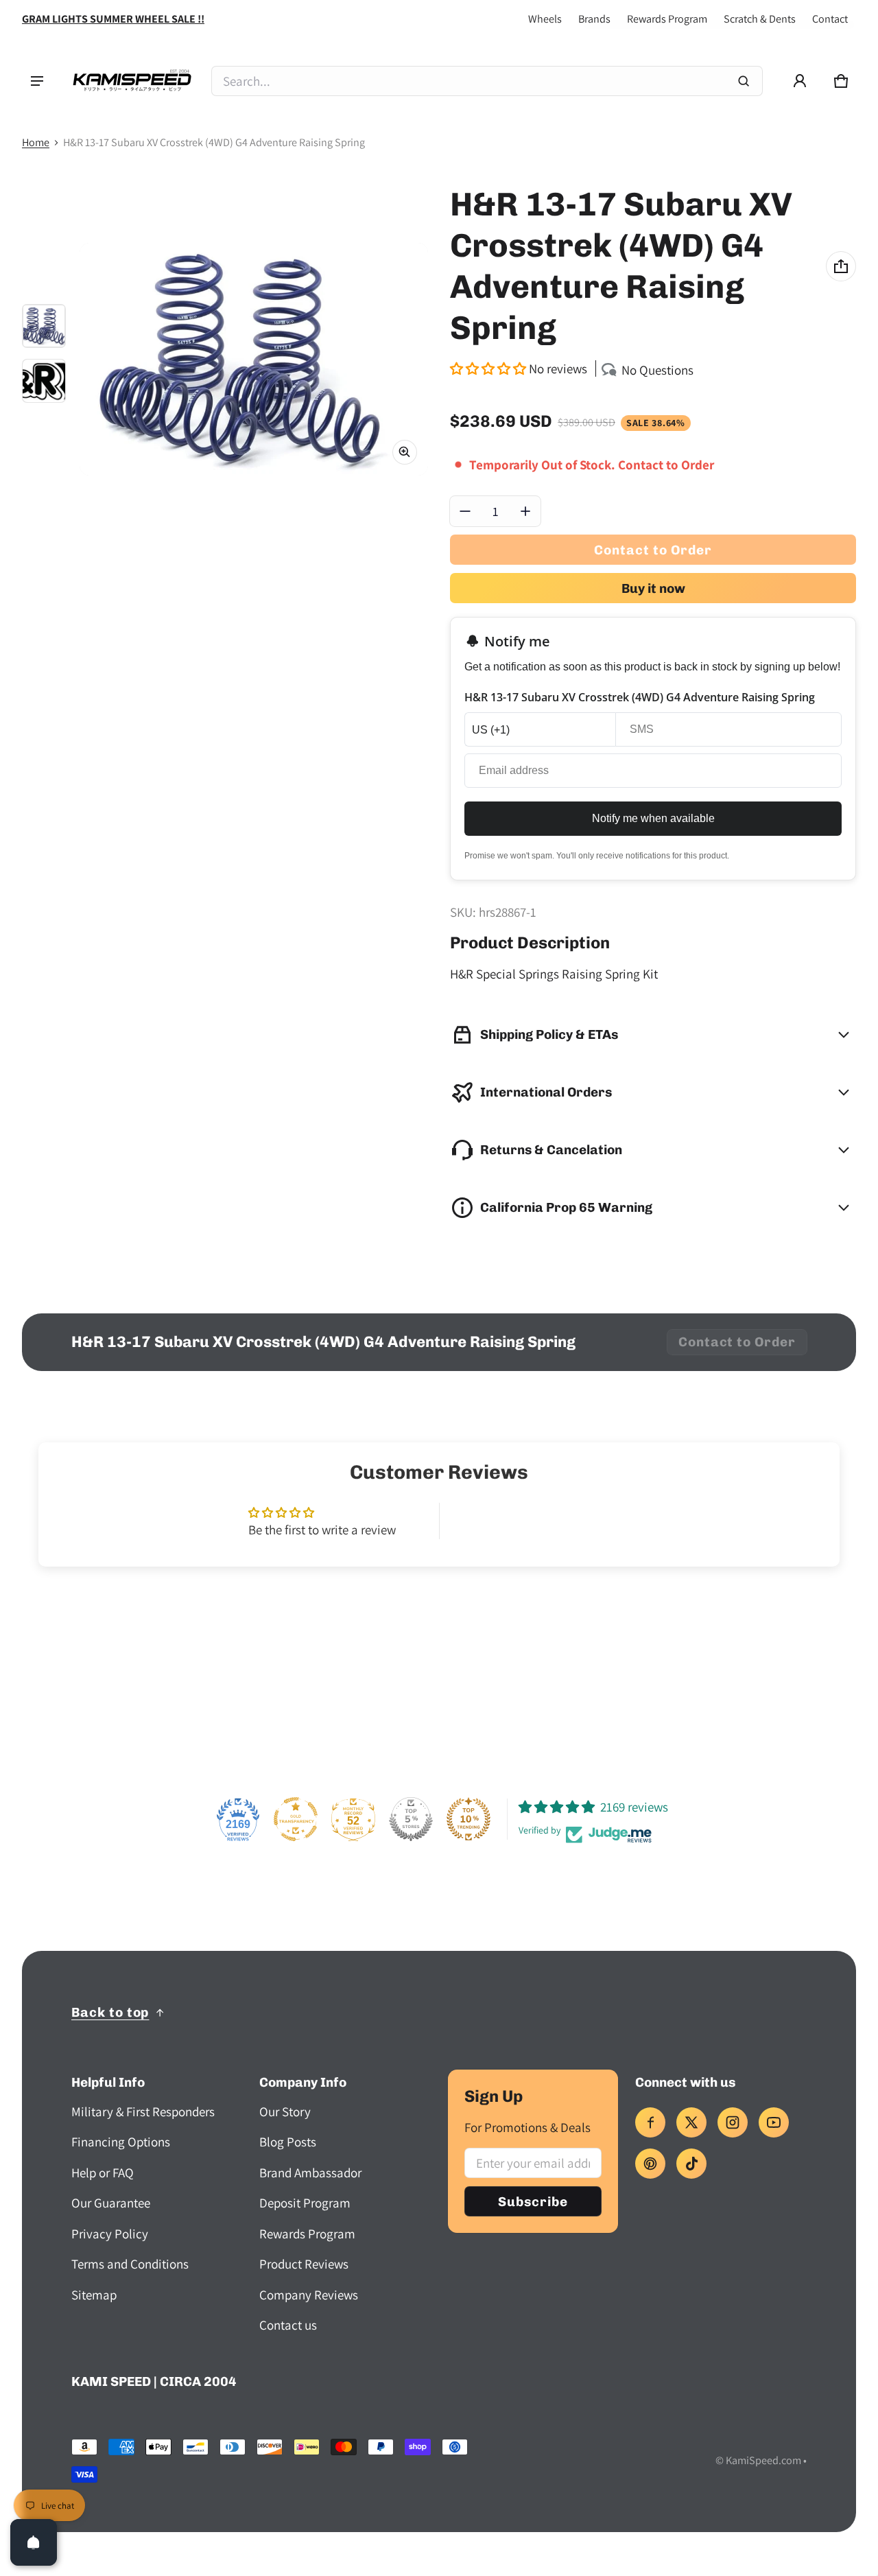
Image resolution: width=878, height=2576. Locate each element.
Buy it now (653, 588)
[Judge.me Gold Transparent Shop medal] (296, 1819)
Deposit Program (305, 2203)
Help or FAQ (103, 2173)
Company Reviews (309, 2295)
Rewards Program (667, 19)
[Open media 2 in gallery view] (44, 381)
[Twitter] (691, 2122)
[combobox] (487, 81)
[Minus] (465, 511)
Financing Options (121, 2142)
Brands (594, 19)
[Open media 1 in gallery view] (44, 326)
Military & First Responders (143, 2111)
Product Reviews (304, 2264)
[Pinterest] (650, 2164)
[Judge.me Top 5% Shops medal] (411, 1819)
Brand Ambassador (310, 2173)
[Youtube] (774, 2122)
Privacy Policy (110, 2234)
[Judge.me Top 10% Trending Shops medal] (468, 1819)
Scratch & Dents (760, 19)
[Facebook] (650, 2122)
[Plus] (525, 511)
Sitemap (94, 2295)
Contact (830, 19)
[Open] (34, 2542)
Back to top (110, 2012)
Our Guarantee (111, 2203)
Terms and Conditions (130, 2264)
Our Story (285, 2111)
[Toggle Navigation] (37, 81)
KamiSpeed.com (763, 2460)
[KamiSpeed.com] (132, 81)
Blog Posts (288, 2142)
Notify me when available (653, 818)
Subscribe (533, 2202)
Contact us (288, 2325)
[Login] (800, 81)
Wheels (545, 19)
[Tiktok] (691, 2164)
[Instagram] (733, 2122)
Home (36, 142)
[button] (841, 81)
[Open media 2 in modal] (254, 359)
